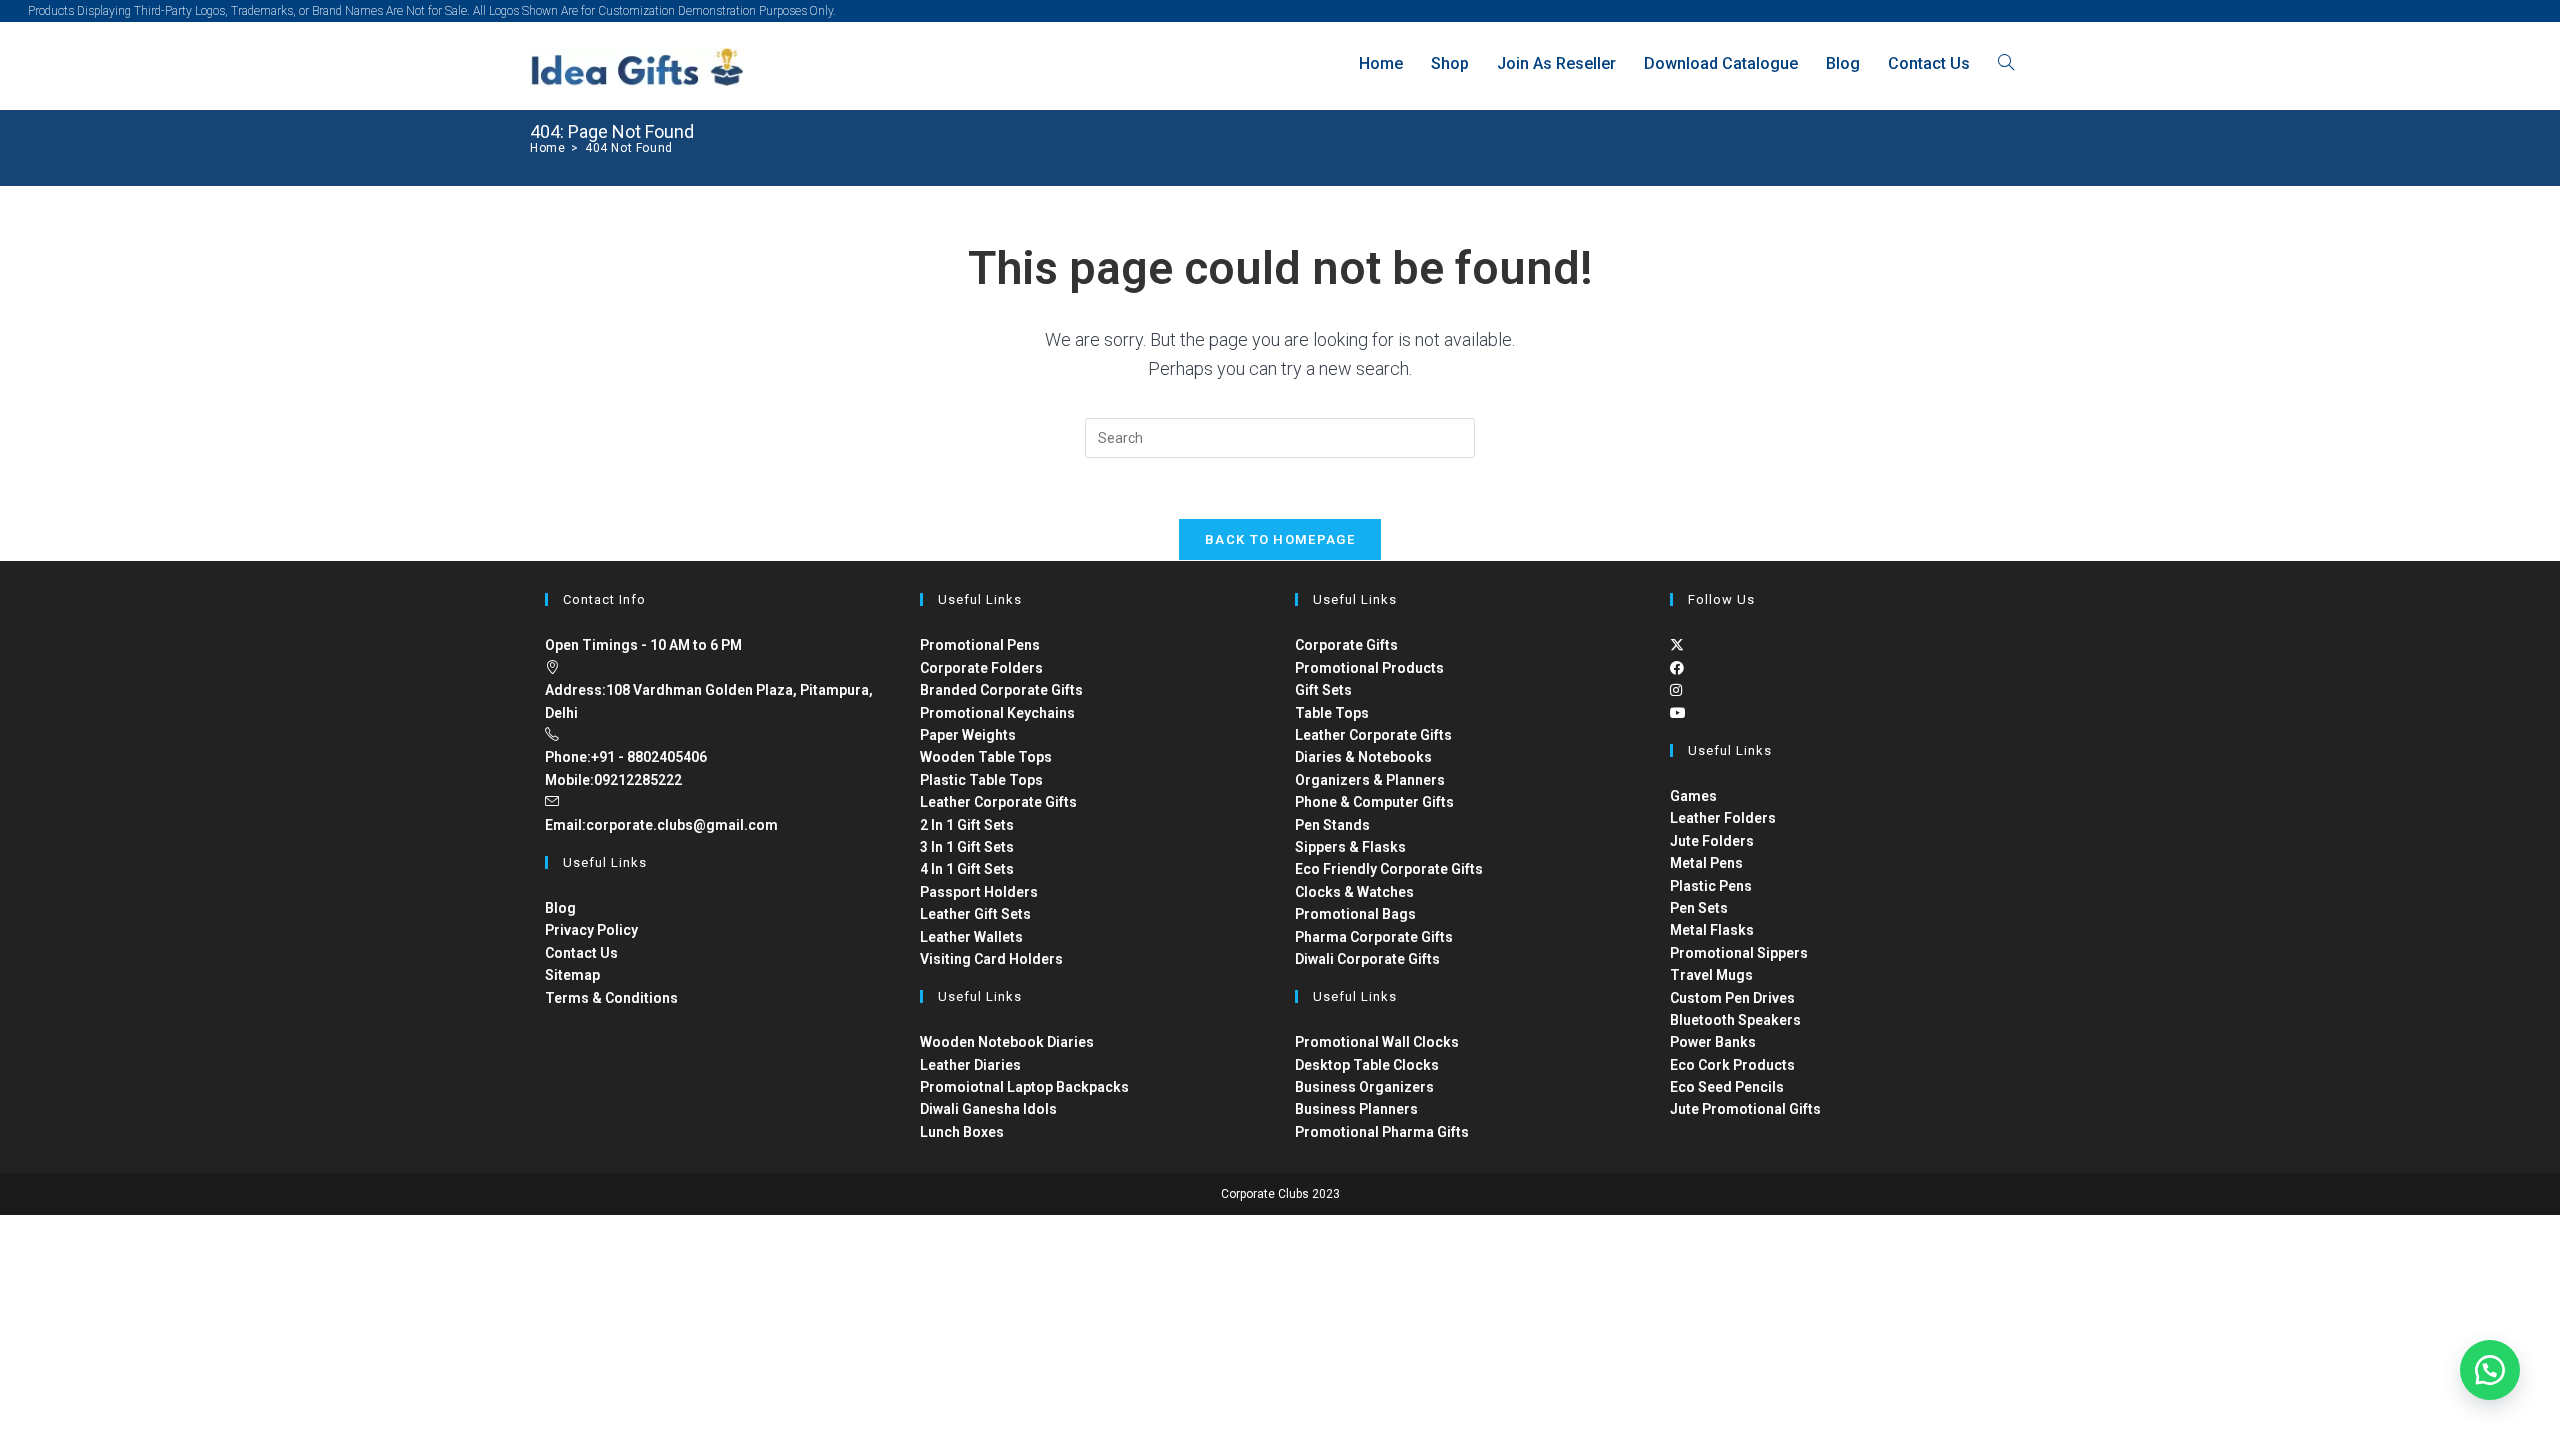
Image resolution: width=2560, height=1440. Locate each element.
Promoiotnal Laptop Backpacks (1024, 1087)
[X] (1677, 645)
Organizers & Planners (1370, 780)
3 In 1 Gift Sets (967, 847)
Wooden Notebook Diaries (1007, 1042)
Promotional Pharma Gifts (1382, 1132)
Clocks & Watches (1354, 892)
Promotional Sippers (1739, 953)
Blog (560, 908)
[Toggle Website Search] (2006, 63)
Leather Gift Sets (975, 914)
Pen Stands (1332, 825)
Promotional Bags (1355, 914)
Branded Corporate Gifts (1001, 690)
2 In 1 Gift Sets (967, 825)
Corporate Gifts (1346, 645)
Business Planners (1356, 1109)
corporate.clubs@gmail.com (682, 825)
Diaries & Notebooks (1363, 757)
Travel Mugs (1711, 975)
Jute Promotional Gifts (1745, 1109)
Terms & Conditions (611, 998)
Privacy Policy (591, 930)
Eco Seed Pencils (1727, 1087)
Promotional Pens (980, 645)
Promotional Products (1369, 668)
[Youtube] (1678, 713)
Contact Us (581, 953)
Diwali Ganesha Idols (988, 1109)
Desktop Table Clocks (1367, 1065)
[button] (2490, 1370)
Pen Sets (1699, 908)
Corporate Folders (981, 668)
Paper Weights (968, 735)
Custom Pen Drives (1732, 998)
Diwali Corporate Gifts (1367, 959)
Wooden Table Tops (986, 757)
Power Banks (1713, 1042)
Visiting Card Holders (991, 959)
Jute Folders (1712, 841)
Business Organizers (1364, 1087)
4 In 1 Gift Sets (967, 869)
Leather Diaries (970, 1065)
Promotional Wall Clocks (1377, 1042)
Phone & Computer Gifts (1374, 802)
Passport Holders (979, 892)
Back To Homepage (1280, 539)
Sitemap (572, 975)
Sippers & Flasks (1350, 847)
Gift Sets (1323, 690)
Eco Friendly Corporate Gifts (1389, 869)
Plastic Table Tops (981, 780)
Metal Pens (1706, 863)
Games (1693, 796)
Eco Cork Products (1732, 1065)
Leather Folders (1723, 818)
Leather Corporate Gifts (998, 802)
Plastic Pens (1711, 886)
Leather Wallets (971, 937)
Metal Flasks (1712, 930)
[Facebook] (1677, 668)
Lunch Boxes (962, 1132)
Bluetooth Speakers (1735, 1020)
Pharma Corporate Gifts (1374, 937)
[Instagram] (1676, 690)
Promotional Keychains (997, 713)
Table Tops (1332, 713)
